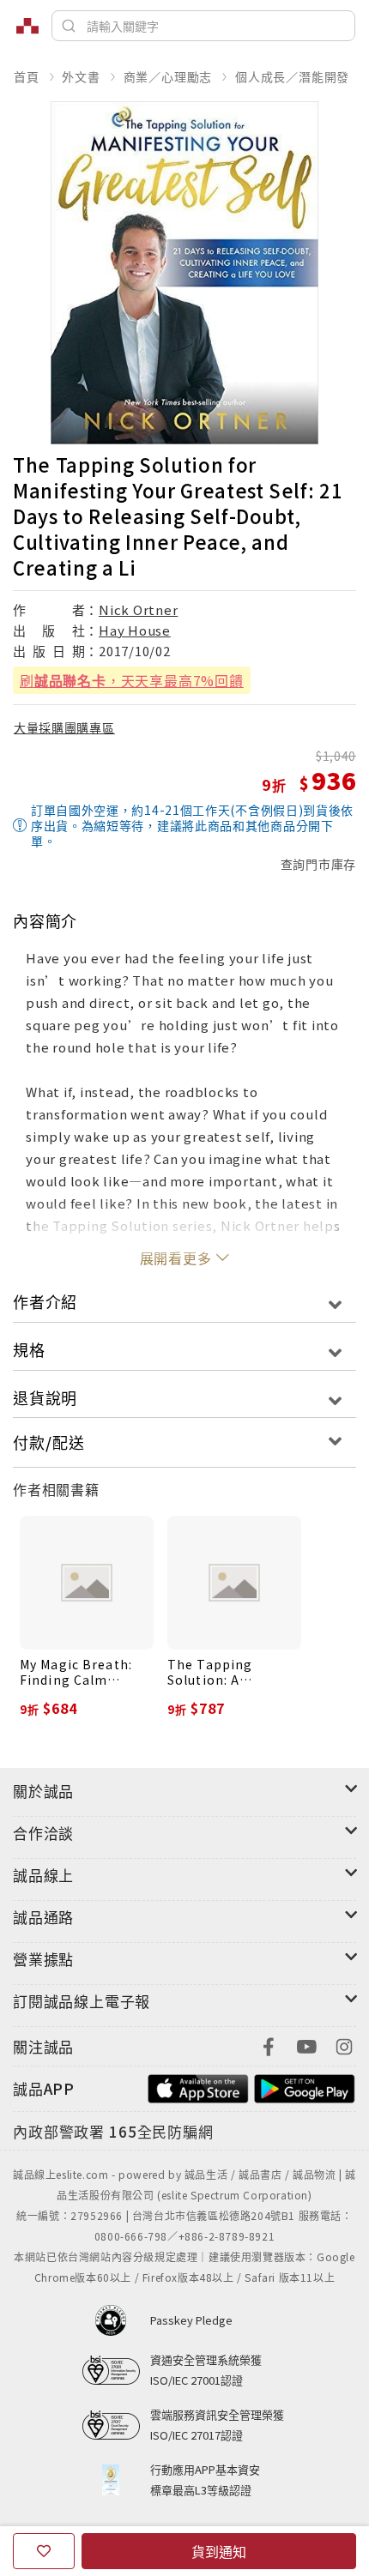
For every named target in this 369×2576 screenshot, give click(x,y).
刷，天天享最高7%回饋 (132, 680)
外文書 (81, 76)
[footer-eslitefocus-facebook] (269, 2045)
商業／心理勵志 (168, 76)
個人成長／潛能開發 (292, 76)
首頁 (27, 76)
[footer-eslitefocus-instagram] (344, 2045)
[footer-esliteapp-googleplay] (305, 2087)
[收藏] (44, 2551)
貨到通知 (219, 2551)
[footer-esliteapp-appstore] (198, 2087)
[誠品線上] (27, 26)
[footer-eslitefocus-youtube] (306, 2045)
